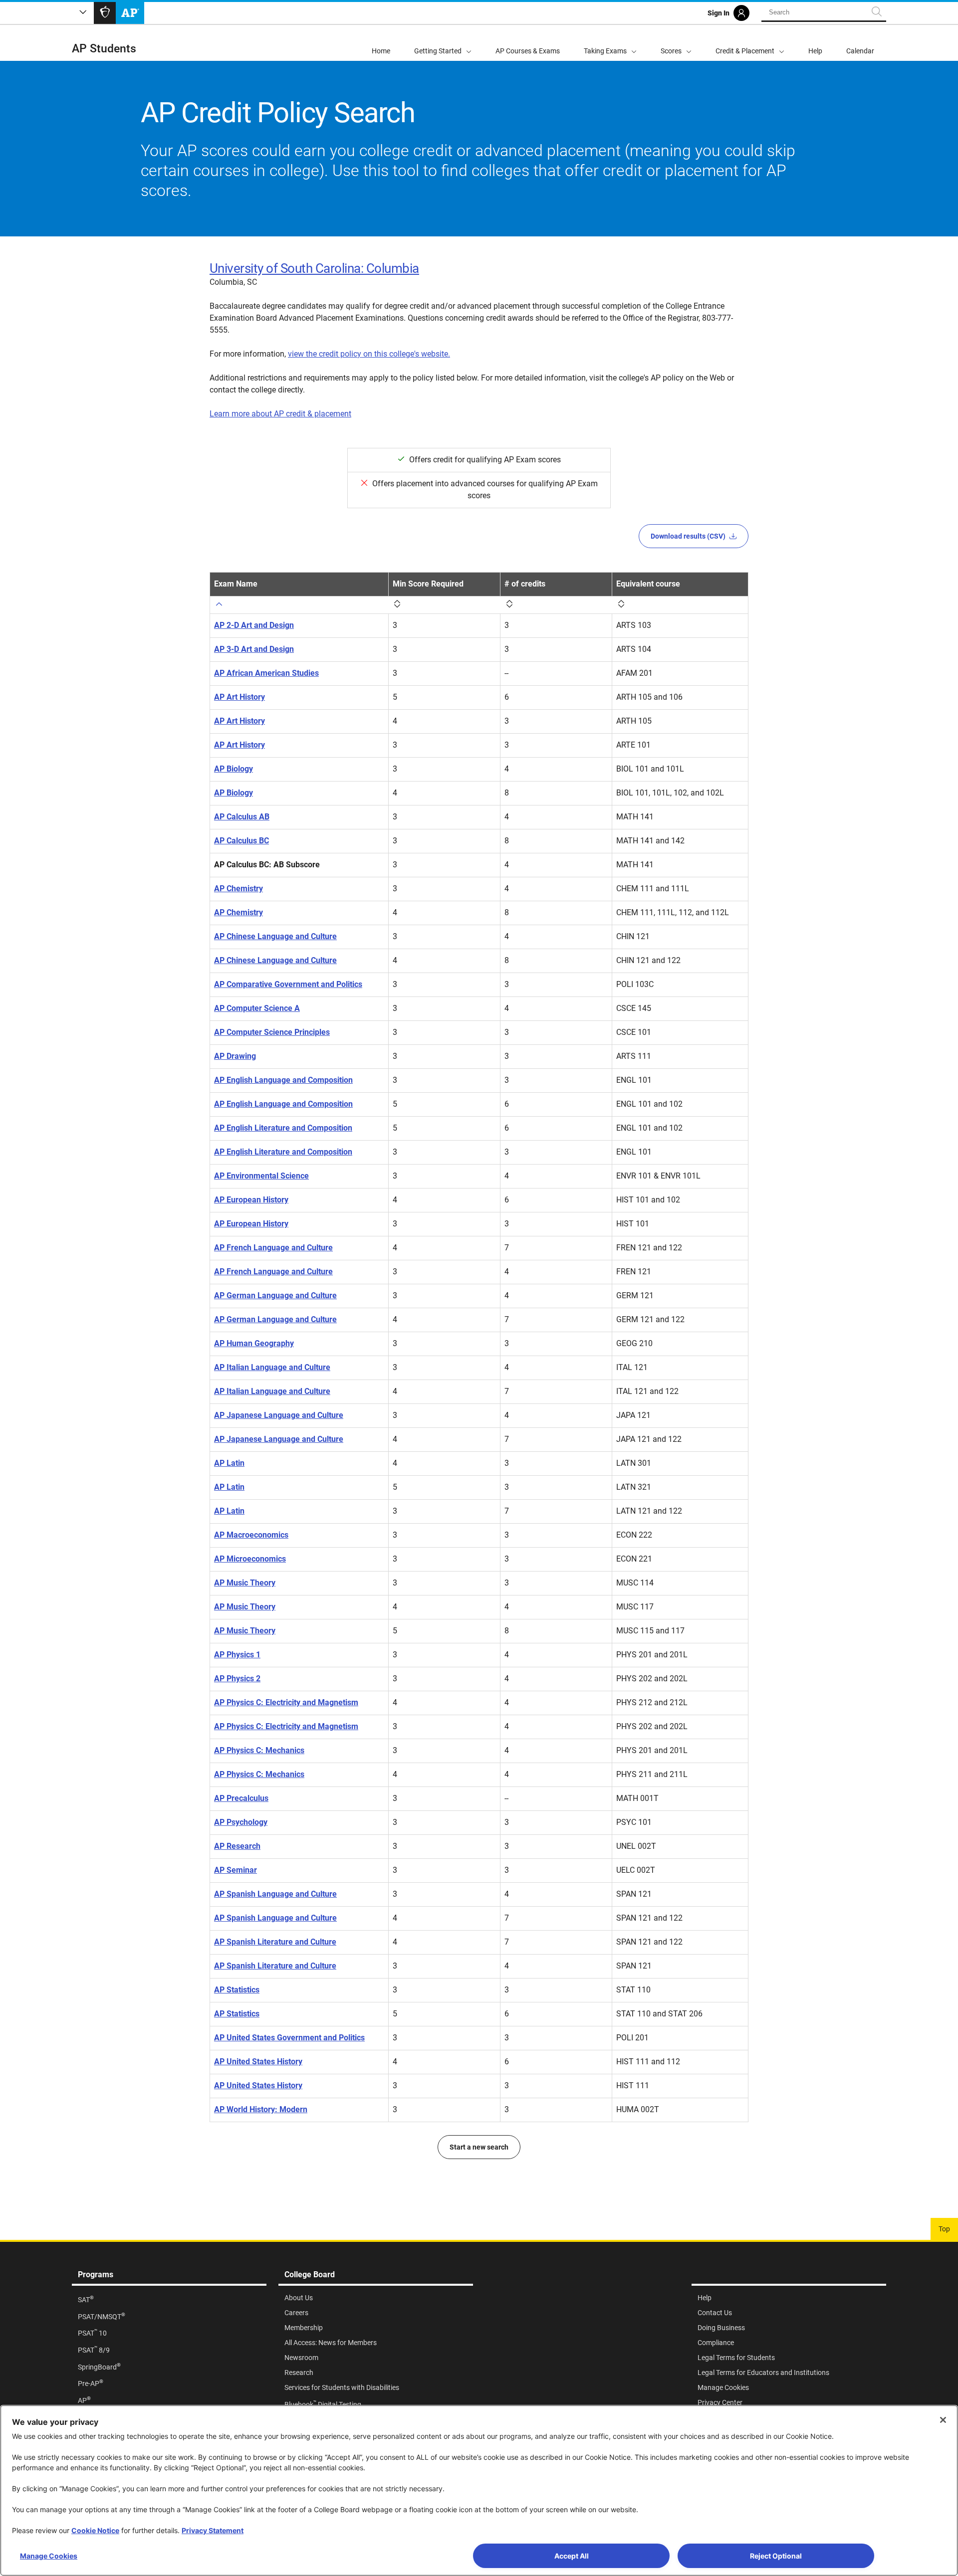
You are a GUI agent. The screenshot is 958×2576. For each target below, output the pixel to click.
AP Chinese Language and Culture (275, 936)
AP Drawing (235, 1056)
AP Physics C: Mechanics (259, 1750)
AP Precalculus (241, 1798)
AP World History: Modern (261, 2109)
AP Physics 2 (237, 1679)
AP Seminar (236, 1870)
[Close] (943, 2420)
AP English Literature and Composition (283, 1128)
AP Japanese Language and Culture (279, 1415)
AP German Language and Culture (275, 1295)
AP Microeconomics (250, 1559)
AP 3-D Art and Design (254, 649)
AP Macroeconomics (251, 1535)
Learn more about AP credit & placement (280, 414)
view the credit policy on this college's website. (369, 354)
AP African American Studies (266, 673)
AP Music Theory (245, 1583)
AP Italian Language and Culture (272, 1367)
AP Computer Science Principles (272, 1032)
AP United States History (258, 2062)
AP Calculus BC (241, 841)
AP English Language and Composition (283, 1080)
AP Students (104, 49)
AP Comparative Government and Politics (288, 984)
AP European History (251, 1200)
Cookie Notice (95, 2530)
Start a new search (479, 2147)
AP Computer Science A (257, 1008)
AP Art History (239, 697)
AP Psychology (241, 1822)
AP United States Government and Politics (289, 2038)
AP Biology (234, 769)
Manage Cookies (49, 2556)
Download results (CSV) (688, 536)
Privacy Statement (213, 2530)
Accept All (572, 2556)
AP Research (237, 1846)
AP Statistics (237, 1990)
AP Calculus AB (242, 817)
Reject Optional (776, 2556)
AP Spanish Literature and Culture (275, 1942)
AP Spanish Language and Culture (275, 1894)
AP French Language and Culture (273, 1248)
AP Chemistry (239, 889)
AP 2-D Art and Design (254, 625)
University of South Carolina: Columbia (314, 268)
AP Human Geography (254, 1343)
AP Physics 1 (237, 1655)
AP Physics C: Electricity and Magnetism (286, 1702)
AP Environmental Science (261, 1176)
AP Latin (229, 1463)
